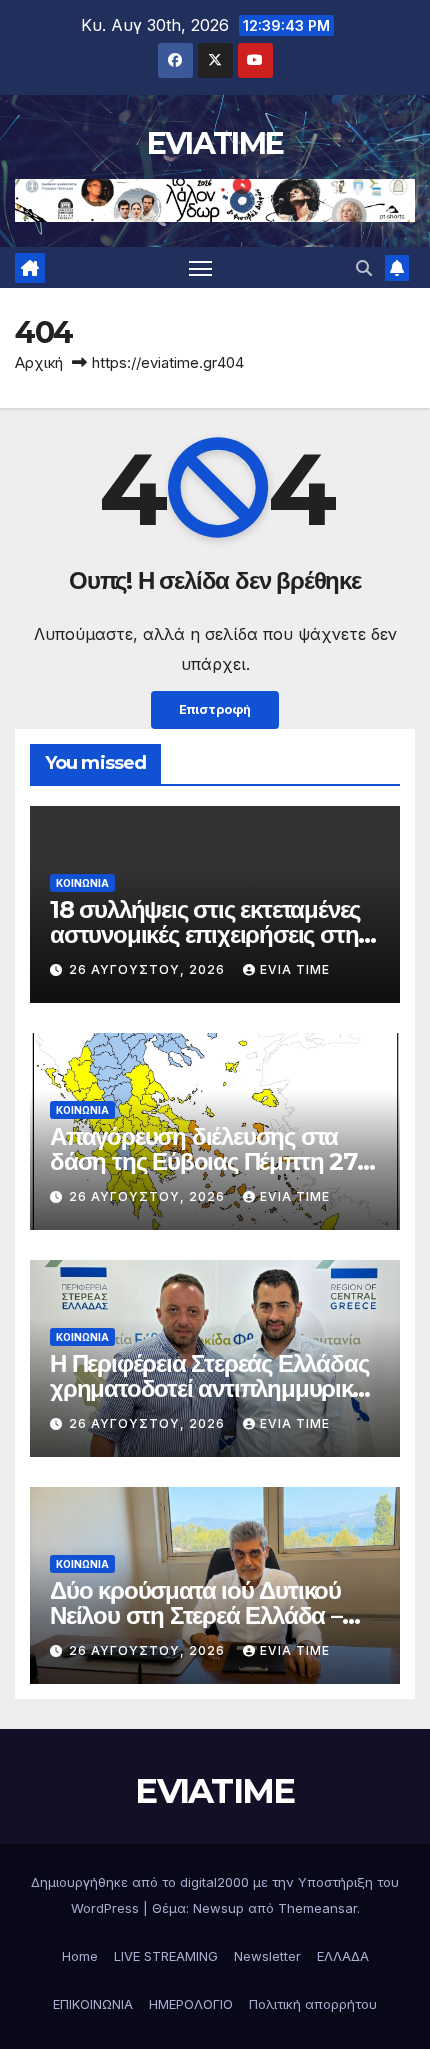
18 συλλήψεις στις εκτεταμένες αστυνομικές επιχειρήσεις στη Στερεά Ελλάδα (205, 934)
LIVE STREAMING (166, 1956)
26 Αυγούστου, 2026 (149, 969)
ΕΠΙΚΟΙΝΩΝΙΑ (93, 2004)
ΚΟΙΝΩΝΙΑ (82, 883)
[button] (364, 268)
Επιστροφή (215, 709)
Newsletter (267, 1956)
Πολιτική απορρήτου (313, 2004)
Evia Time (295, 969)
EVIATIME (215, 143)
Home (80, 1956)
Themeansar (317, 1908)
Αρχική (39, 362)
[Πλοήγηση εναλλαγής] (201, 268)
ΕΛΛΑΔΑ (343, 1956)
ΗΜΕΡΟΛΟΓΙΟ (191, 2004)
